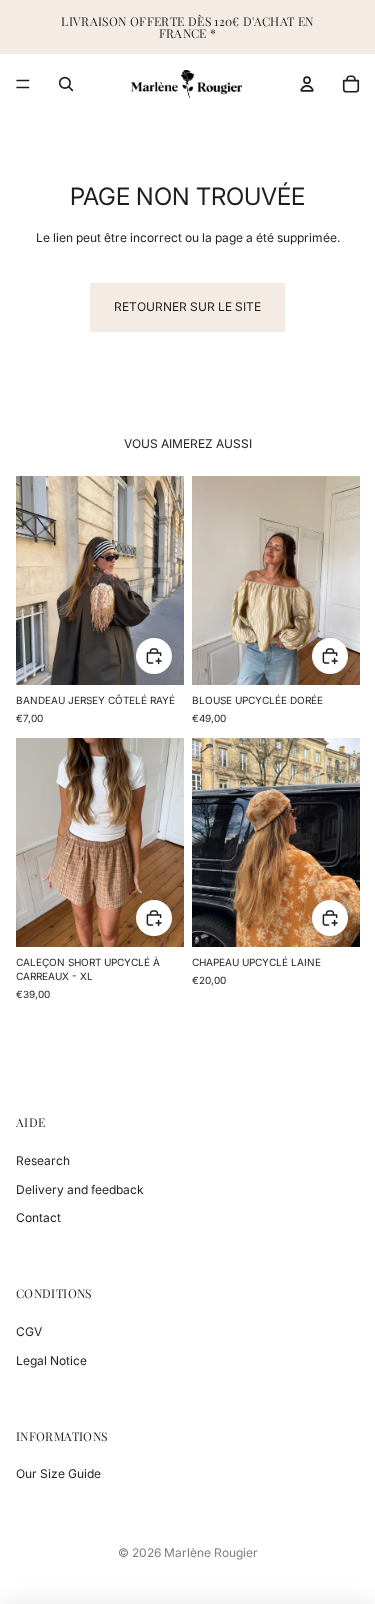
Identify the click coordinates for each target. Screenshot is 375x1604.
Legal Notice (51, 1360)
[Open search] (66, 84)
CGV (29, 1331)
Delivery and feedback (80, 1189)
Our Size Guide (58, 1473)
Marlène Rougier (211, 1552)
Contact (38, 1217)
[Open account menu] (307, 84)
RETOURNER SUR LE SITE (187, 306)
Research (43, 1160)
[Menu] (23, 84)
